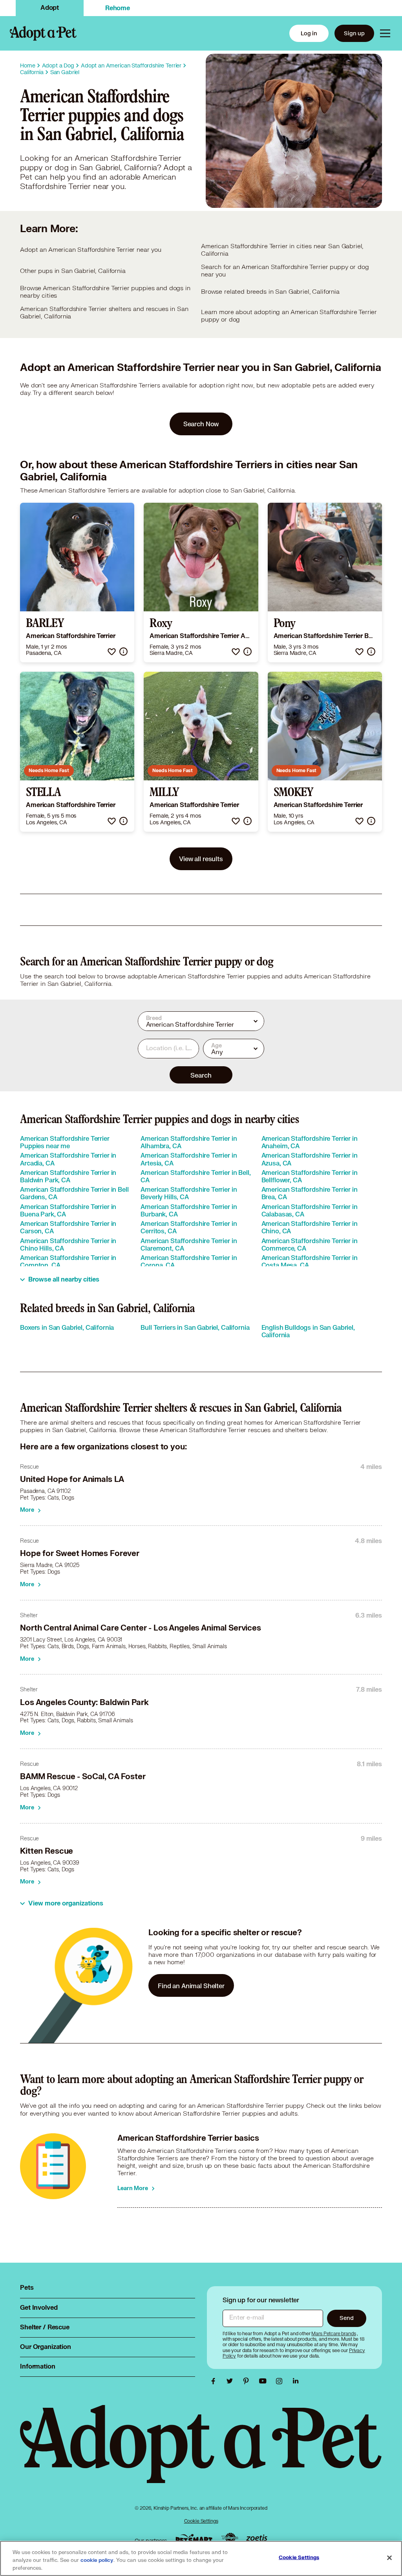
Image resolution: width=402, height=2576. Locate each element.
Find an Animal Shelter (191, 1986)
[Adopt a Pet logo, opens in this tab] (201, 2452)
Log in (309, 33)
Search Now (201, 424)
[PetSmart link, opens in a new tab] (194, 2539)
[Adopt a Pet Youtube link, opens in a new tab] (265, 2381)
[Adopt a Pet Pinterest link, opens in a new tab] (248, 2381)
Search (201, 1075)
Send (346, 2318)
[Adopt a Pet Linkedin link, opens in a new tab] (296, 2381)
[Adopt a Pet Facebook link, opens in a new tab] (215, 2381)
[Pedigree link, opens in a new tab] (230, 2539)
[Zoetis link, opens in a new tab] (257, 2539)
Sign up (354, 33)
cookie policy (97, 2560)
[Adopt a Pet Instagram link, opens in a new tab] (281, 2381)
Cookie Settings (201, 2521)
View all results (201, 859)
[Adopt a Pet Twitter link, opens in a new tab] (232, 2381)
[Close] (389, 2558)
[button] (112, 652)
